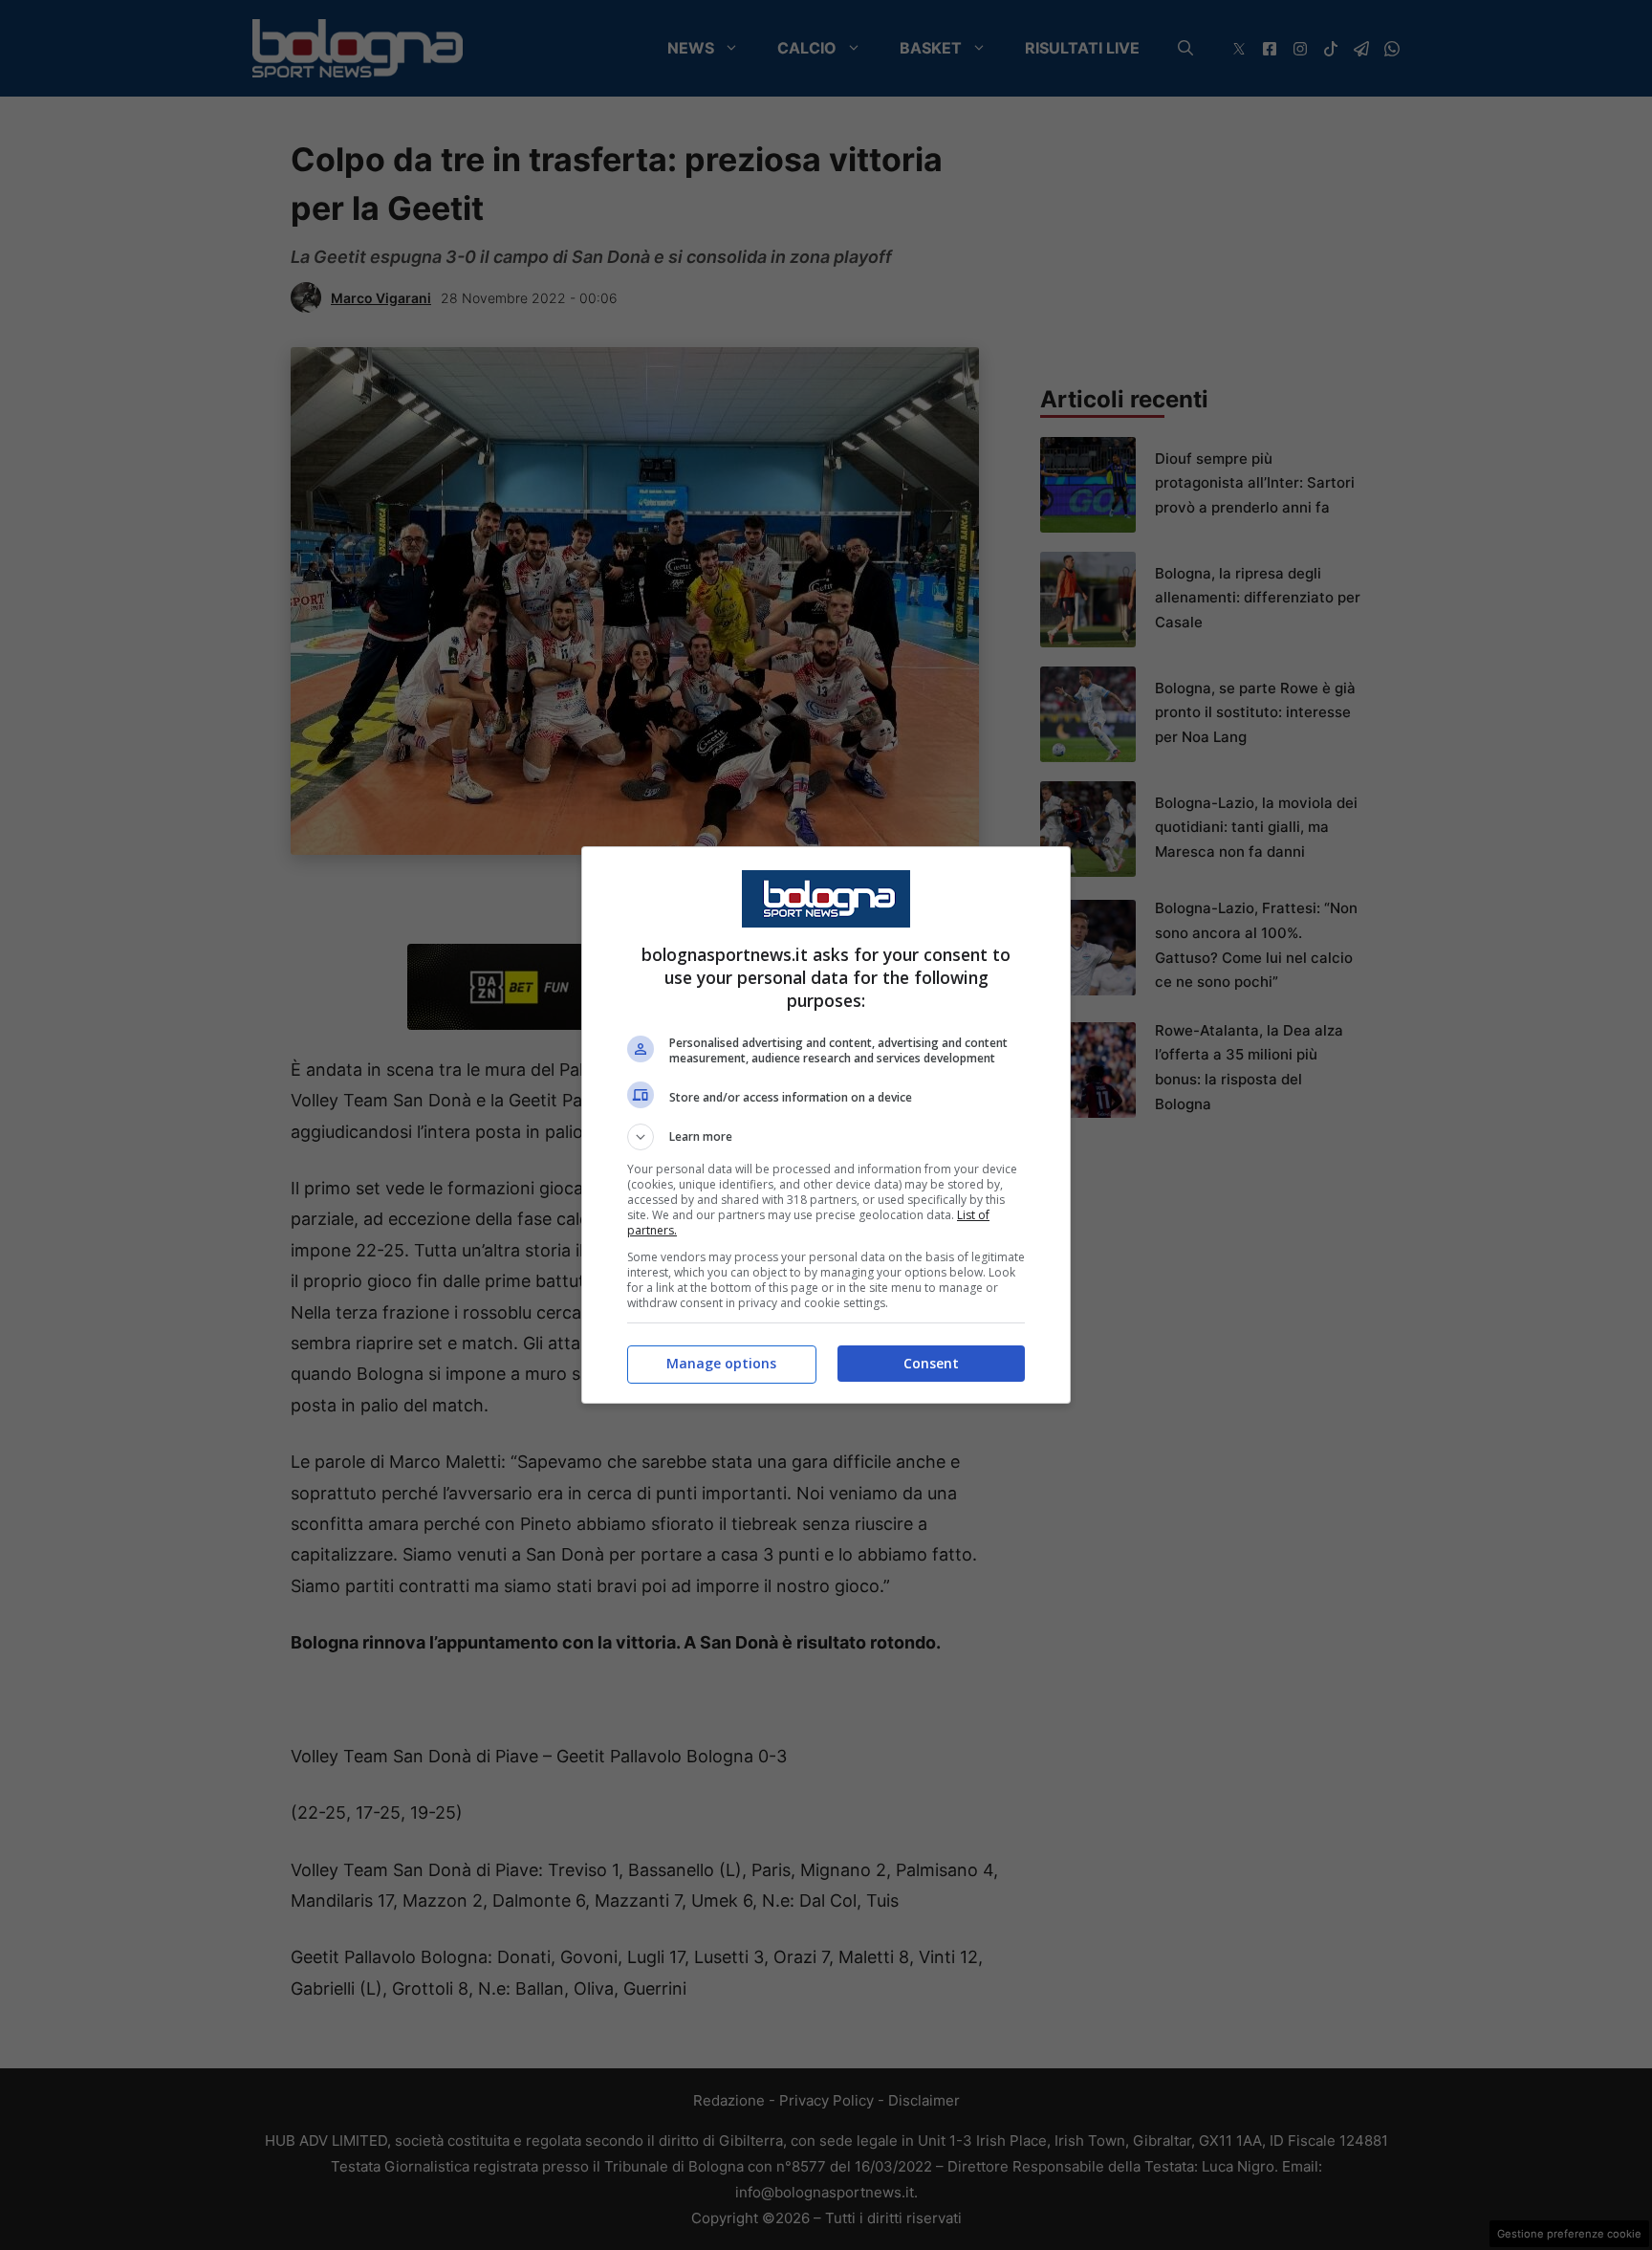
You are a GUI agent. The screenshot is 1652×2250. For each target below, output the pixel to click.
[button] (826, 1137)
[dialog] (826, 1125)
